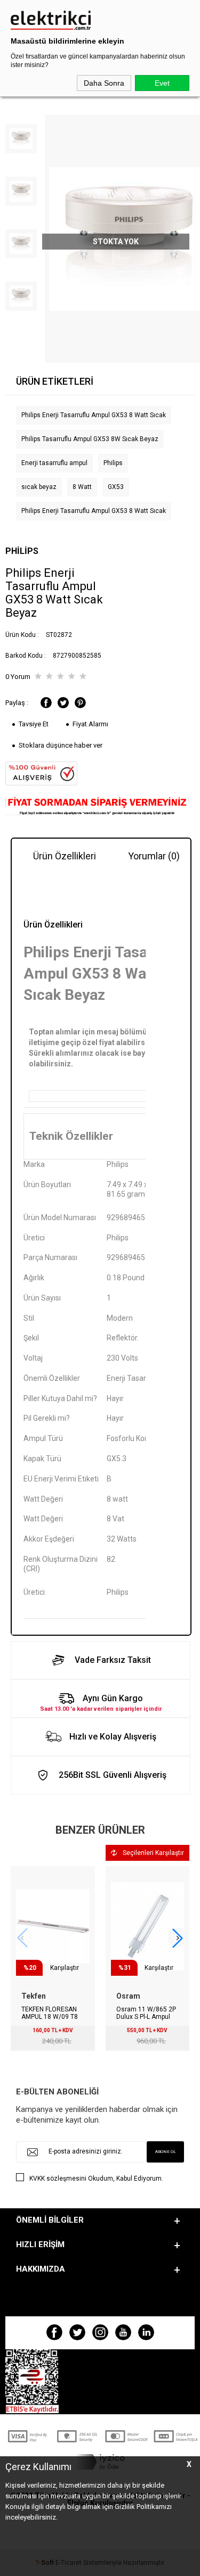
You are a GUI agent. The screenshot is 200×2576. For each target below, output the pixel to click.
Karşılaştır (65, 1968)
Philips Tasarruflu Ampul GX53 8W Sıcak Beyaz (90, 439)
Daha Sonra (104, 83)
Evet (162, 83)
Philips (113, 463)
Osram (128, 1996)
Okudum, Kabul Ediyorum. (96, 2179)
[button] (178, 1938)
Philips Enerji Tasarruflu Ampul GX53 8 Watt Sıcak (94, 415)
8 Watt (82, 487)
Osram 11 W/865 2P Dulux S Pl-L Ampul (146, 2013)
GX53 (116, 487)
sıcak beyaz (39, 487)
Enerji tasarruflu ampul (54, 463)
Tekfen (34, 1996)
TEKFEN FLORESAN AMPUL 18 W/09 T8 (50, 2013)
